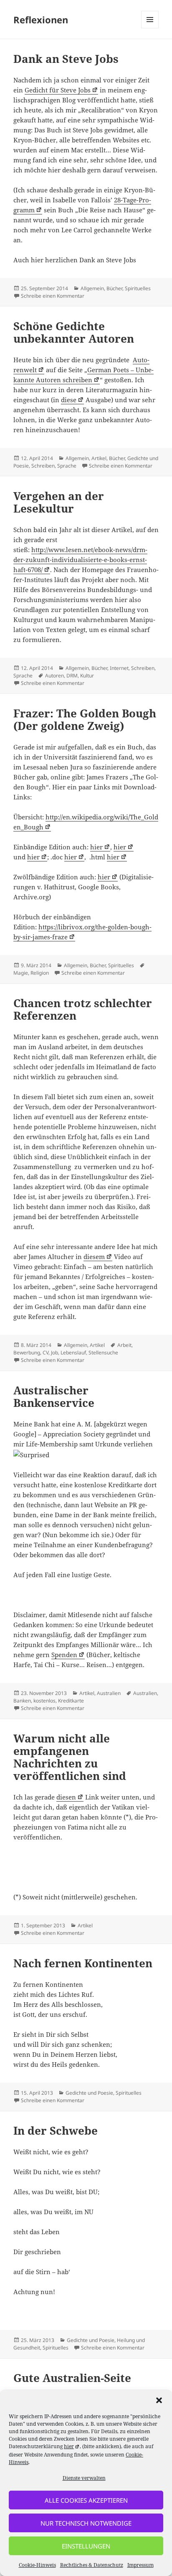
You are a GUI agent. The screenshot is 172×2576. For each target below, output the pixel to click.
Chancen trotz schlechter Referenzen (83, 1009)
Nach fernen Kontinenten (83, 1963)
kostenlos (44, 1701)
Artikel (99, 458)
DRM (72, 676)
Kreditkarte (71, 1701)
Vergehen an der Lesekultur (59, 502)
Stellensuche (103, 1353)
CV (46, 1353)
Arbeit (124, 1345)
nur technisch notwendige (86, 2523)
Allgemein (92, 288)
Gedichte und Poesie (89, 2093)
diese (69, 400)
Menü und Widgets (150, 28)
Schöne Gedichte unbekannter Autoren (74, 332)
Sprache (67, 466)
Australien (109, 1693)
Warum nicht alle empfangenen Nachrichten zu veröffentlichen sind (70, 1757)
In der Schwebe (56, 2130)
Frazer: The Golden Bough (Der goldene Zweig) (85, 719)
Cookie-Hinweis (37, 2565)
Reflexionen (41, 20)
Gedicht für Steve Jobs (58, 90)
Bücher (114, 288)
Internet (119, 668)
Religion (40, 973)
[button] (159, 2400)
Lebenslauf (73, 1353)
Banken (22, 1701)
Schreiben (43, 466)
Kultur (87, 676)
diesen (66, 1797)
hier (96, 847)
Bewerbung (27, 1353)
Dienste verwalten (84, 2478)
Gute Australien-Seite (72, 2378)
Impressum (140, 2565)
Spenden (64, 1655)
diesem (94, 1257)
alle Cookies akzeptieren (86, 2500)
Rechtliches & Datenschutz (92, 2565)
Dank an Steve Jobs (66, 59)
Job (54, 1353)
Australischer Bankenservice (54, 1396)
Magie (21, 973)
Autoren (54, 676)
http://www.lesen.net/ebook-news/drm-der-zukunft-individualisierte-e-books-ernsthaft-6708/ (80, 560)
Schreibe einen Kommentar (53, 296)
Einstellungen (86, 2546)
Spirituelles (138, 288)
